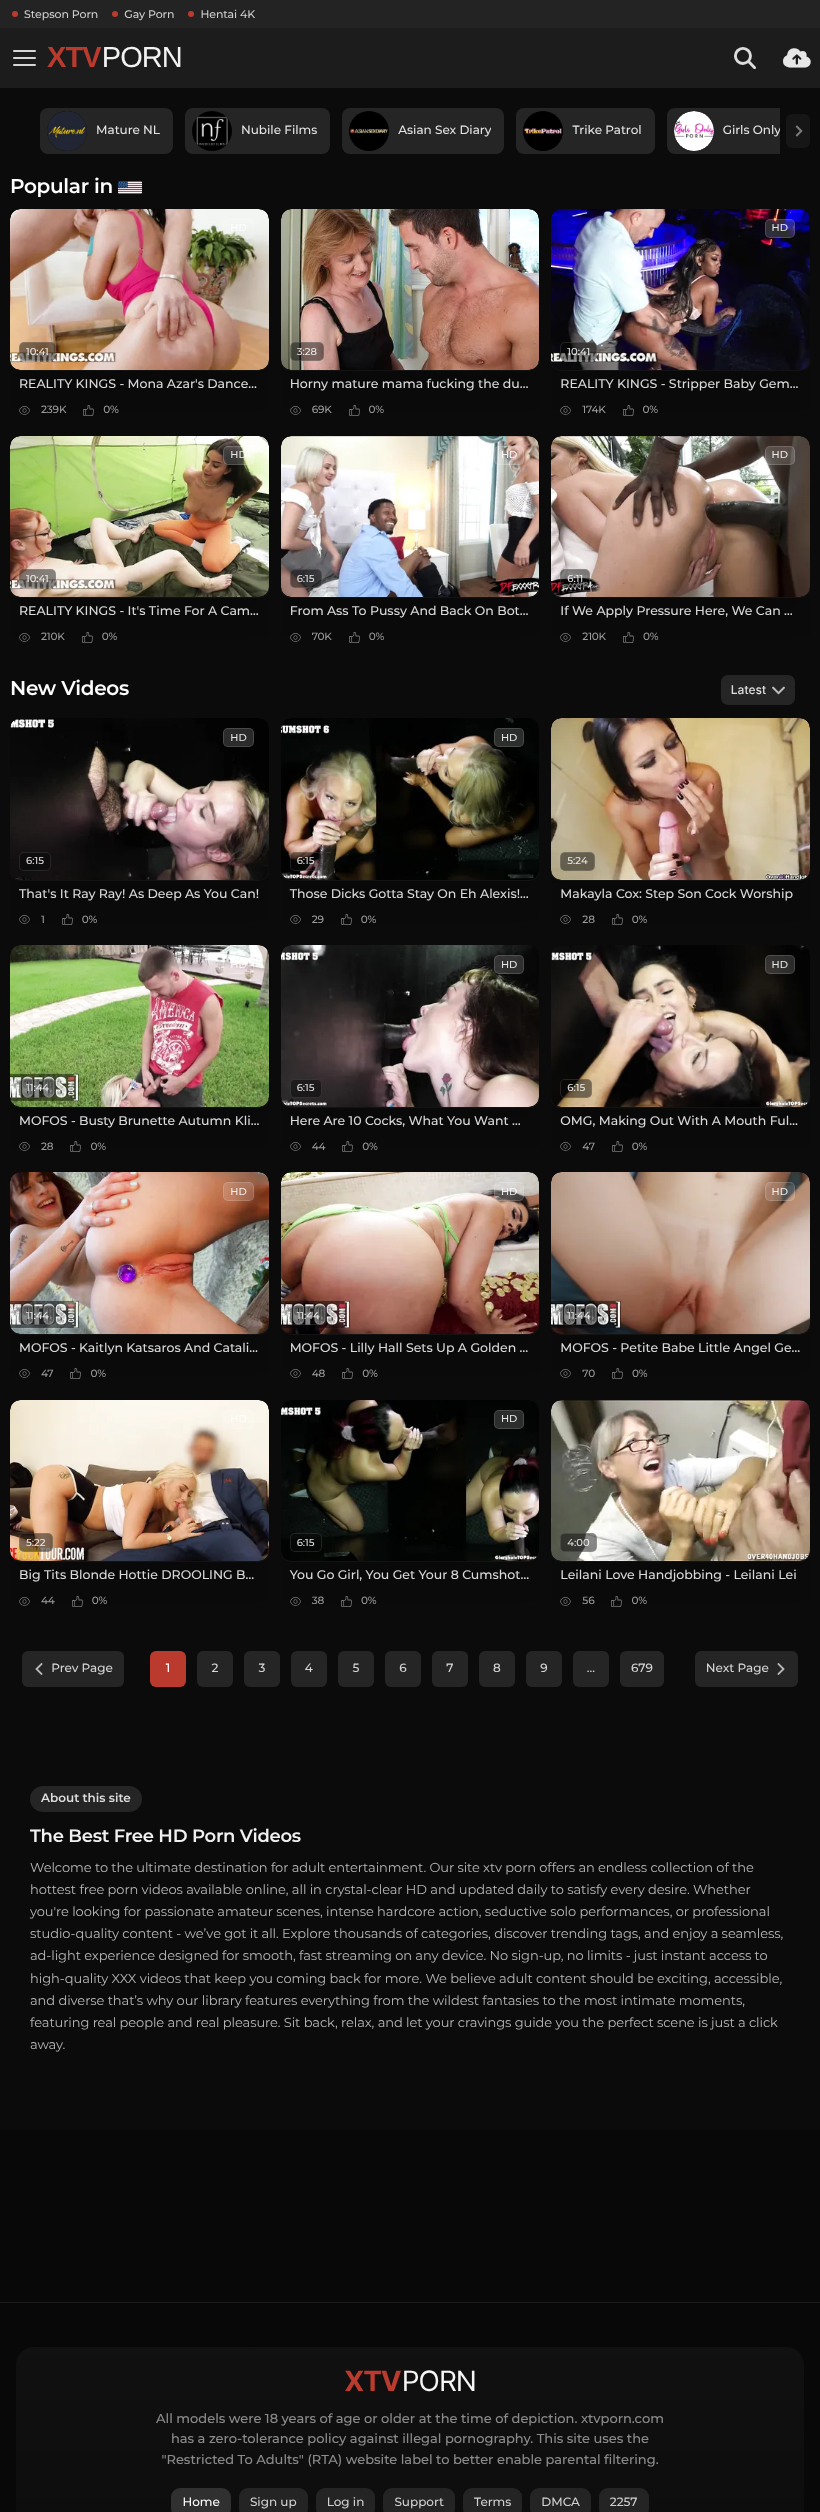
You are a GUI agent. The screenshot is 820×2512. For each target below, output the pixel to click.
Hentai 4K (227, 14)
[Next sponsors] (798, 131)
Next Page (737, 1668)
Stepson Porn (61, 14)
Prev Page (82, 1668)
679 (642, 1668)
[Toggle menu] (24, 58)
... (591, 1668)
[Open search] (745, 58)
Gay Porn (149, 14)
